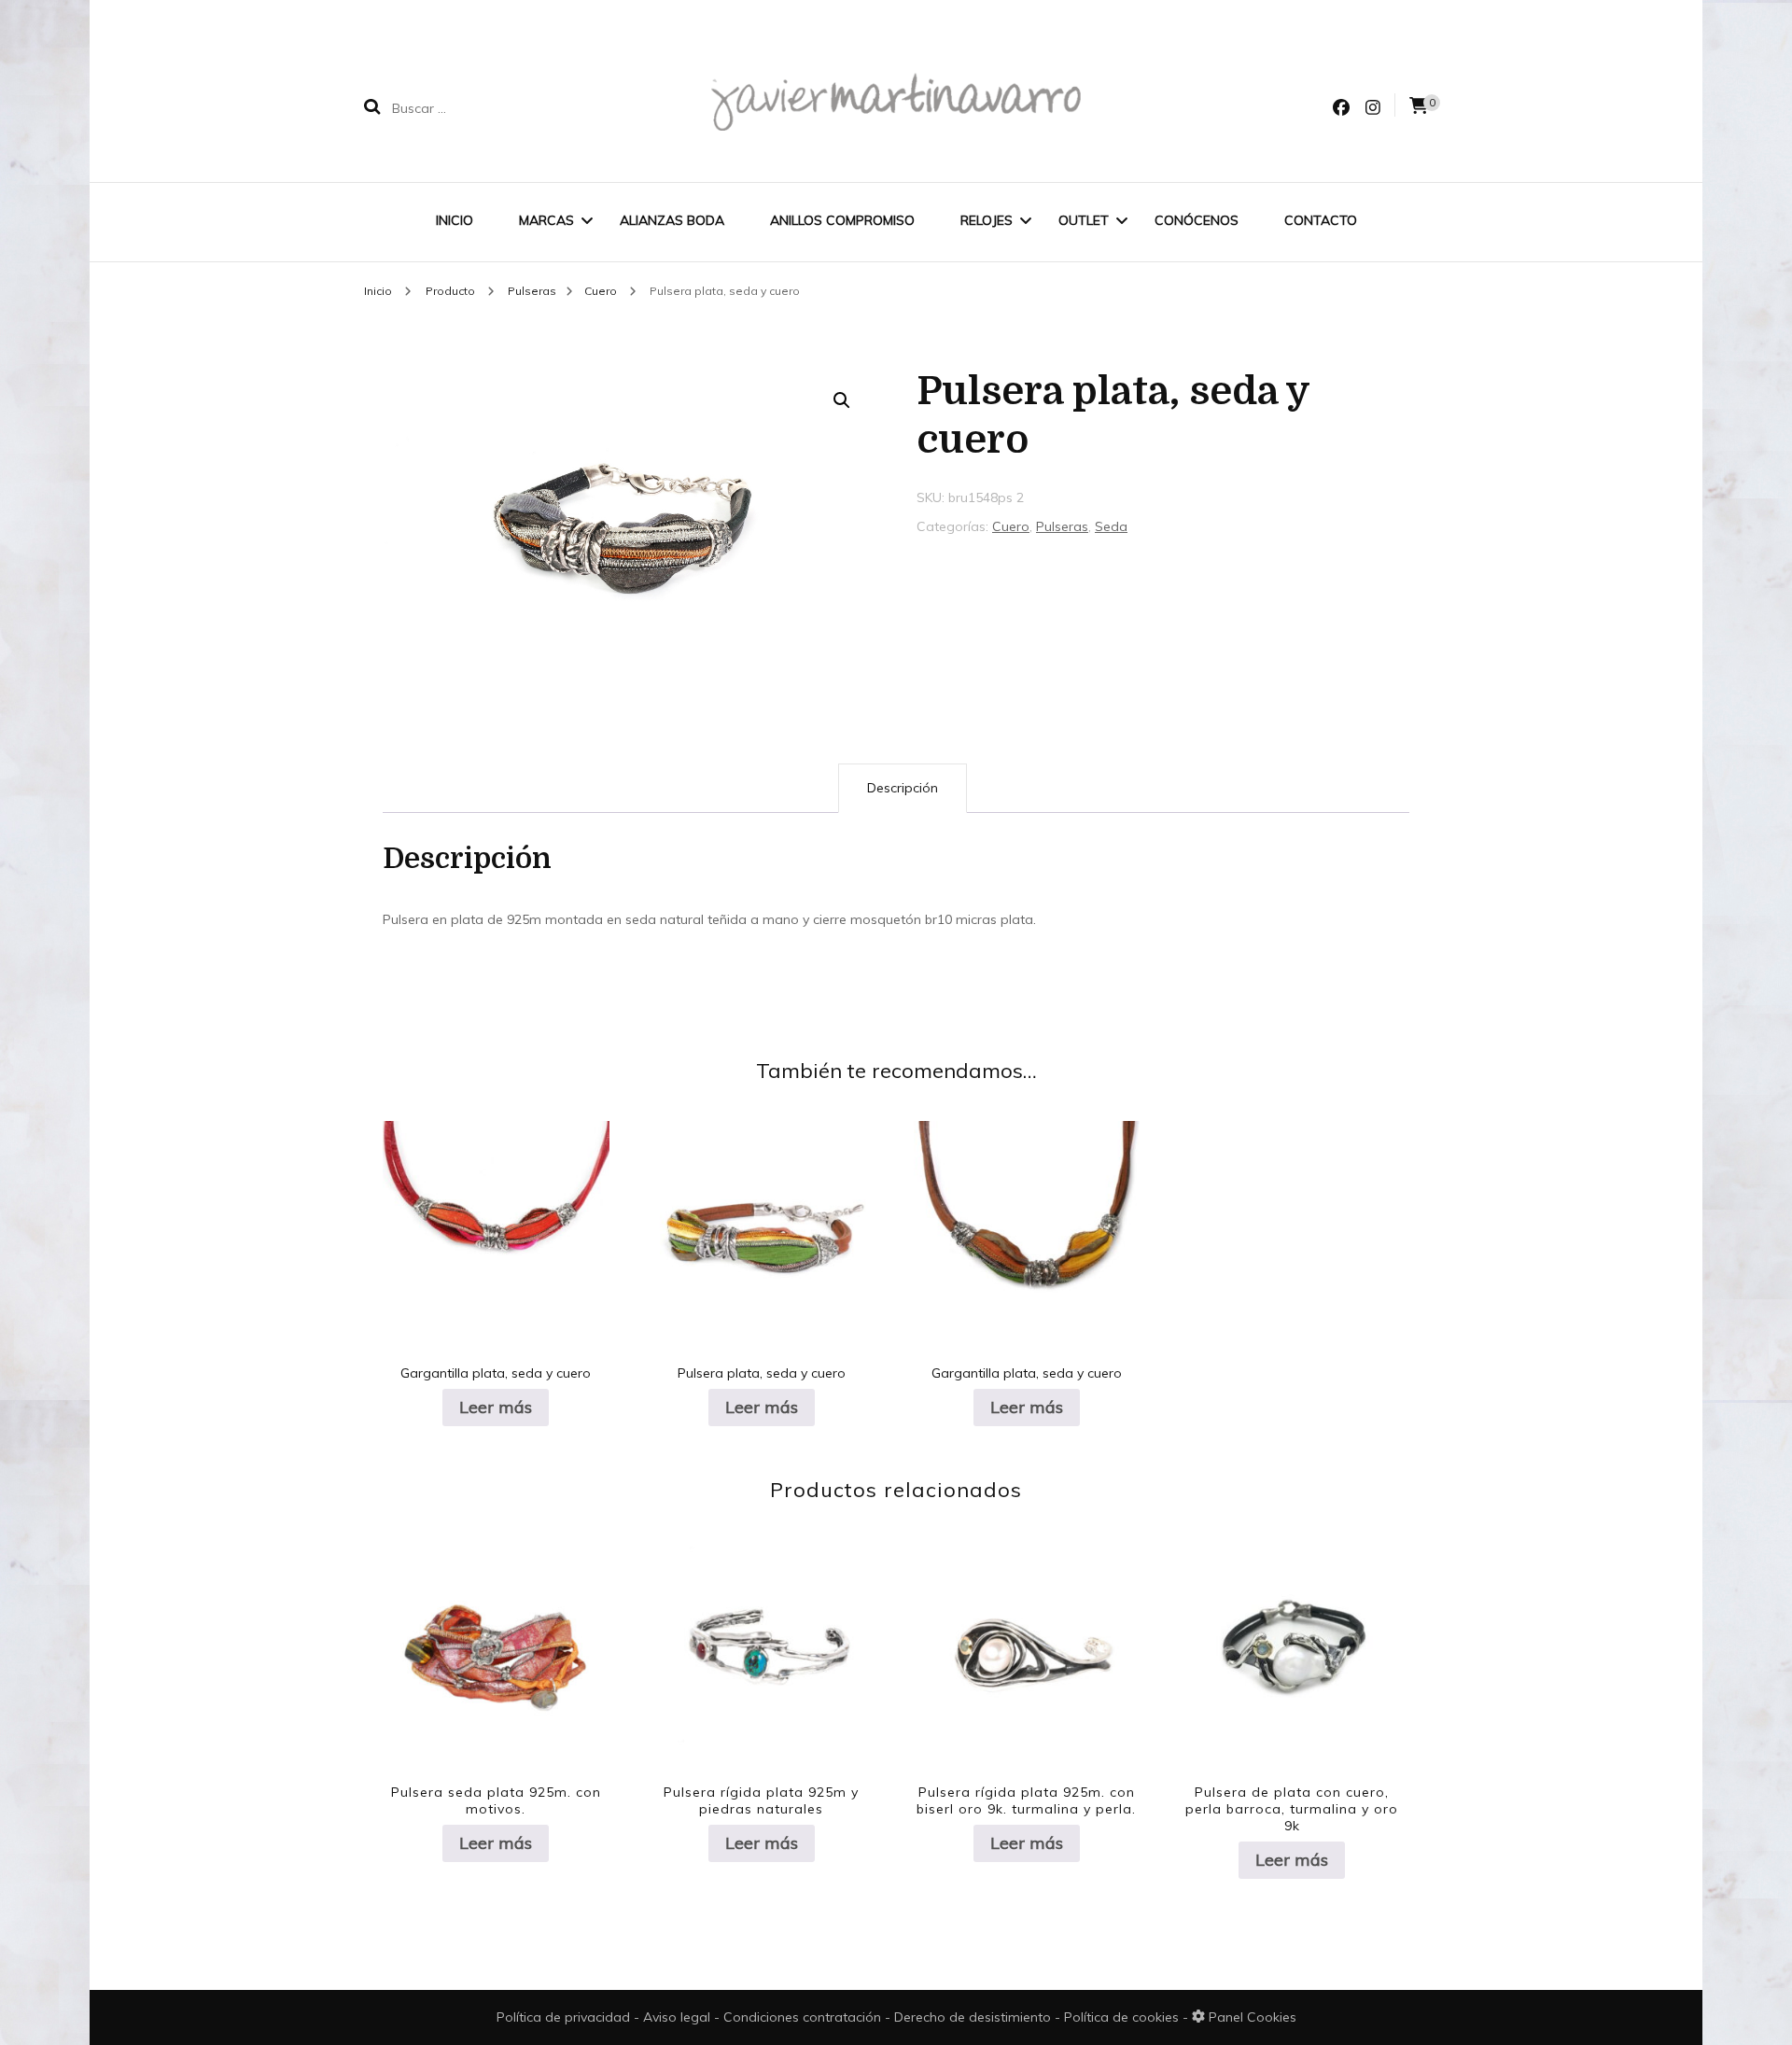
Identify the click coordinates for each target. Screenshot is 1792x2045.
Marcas (546, 220)
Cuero (1011, 526)
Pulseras (1062, 526)
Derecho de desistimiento (974, 2017)
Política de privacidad (563, 2017)
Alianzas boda (672, 220)
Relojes (987, 220)
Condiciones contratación (804, 2017)
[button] (842, 400)
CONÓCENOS (1197, 220)
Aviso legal (679, 2017)
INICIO (455, 220)
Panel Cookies (1251, 2017)
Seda (1111, 526)
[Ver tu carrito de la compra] (1419, 106)
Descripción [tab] (903, 788)
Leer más (496, 1407)
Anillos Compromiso (842, 220)
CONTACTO (1321, 220)
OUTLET (1084, 220)
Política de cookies (1123, 2017)
